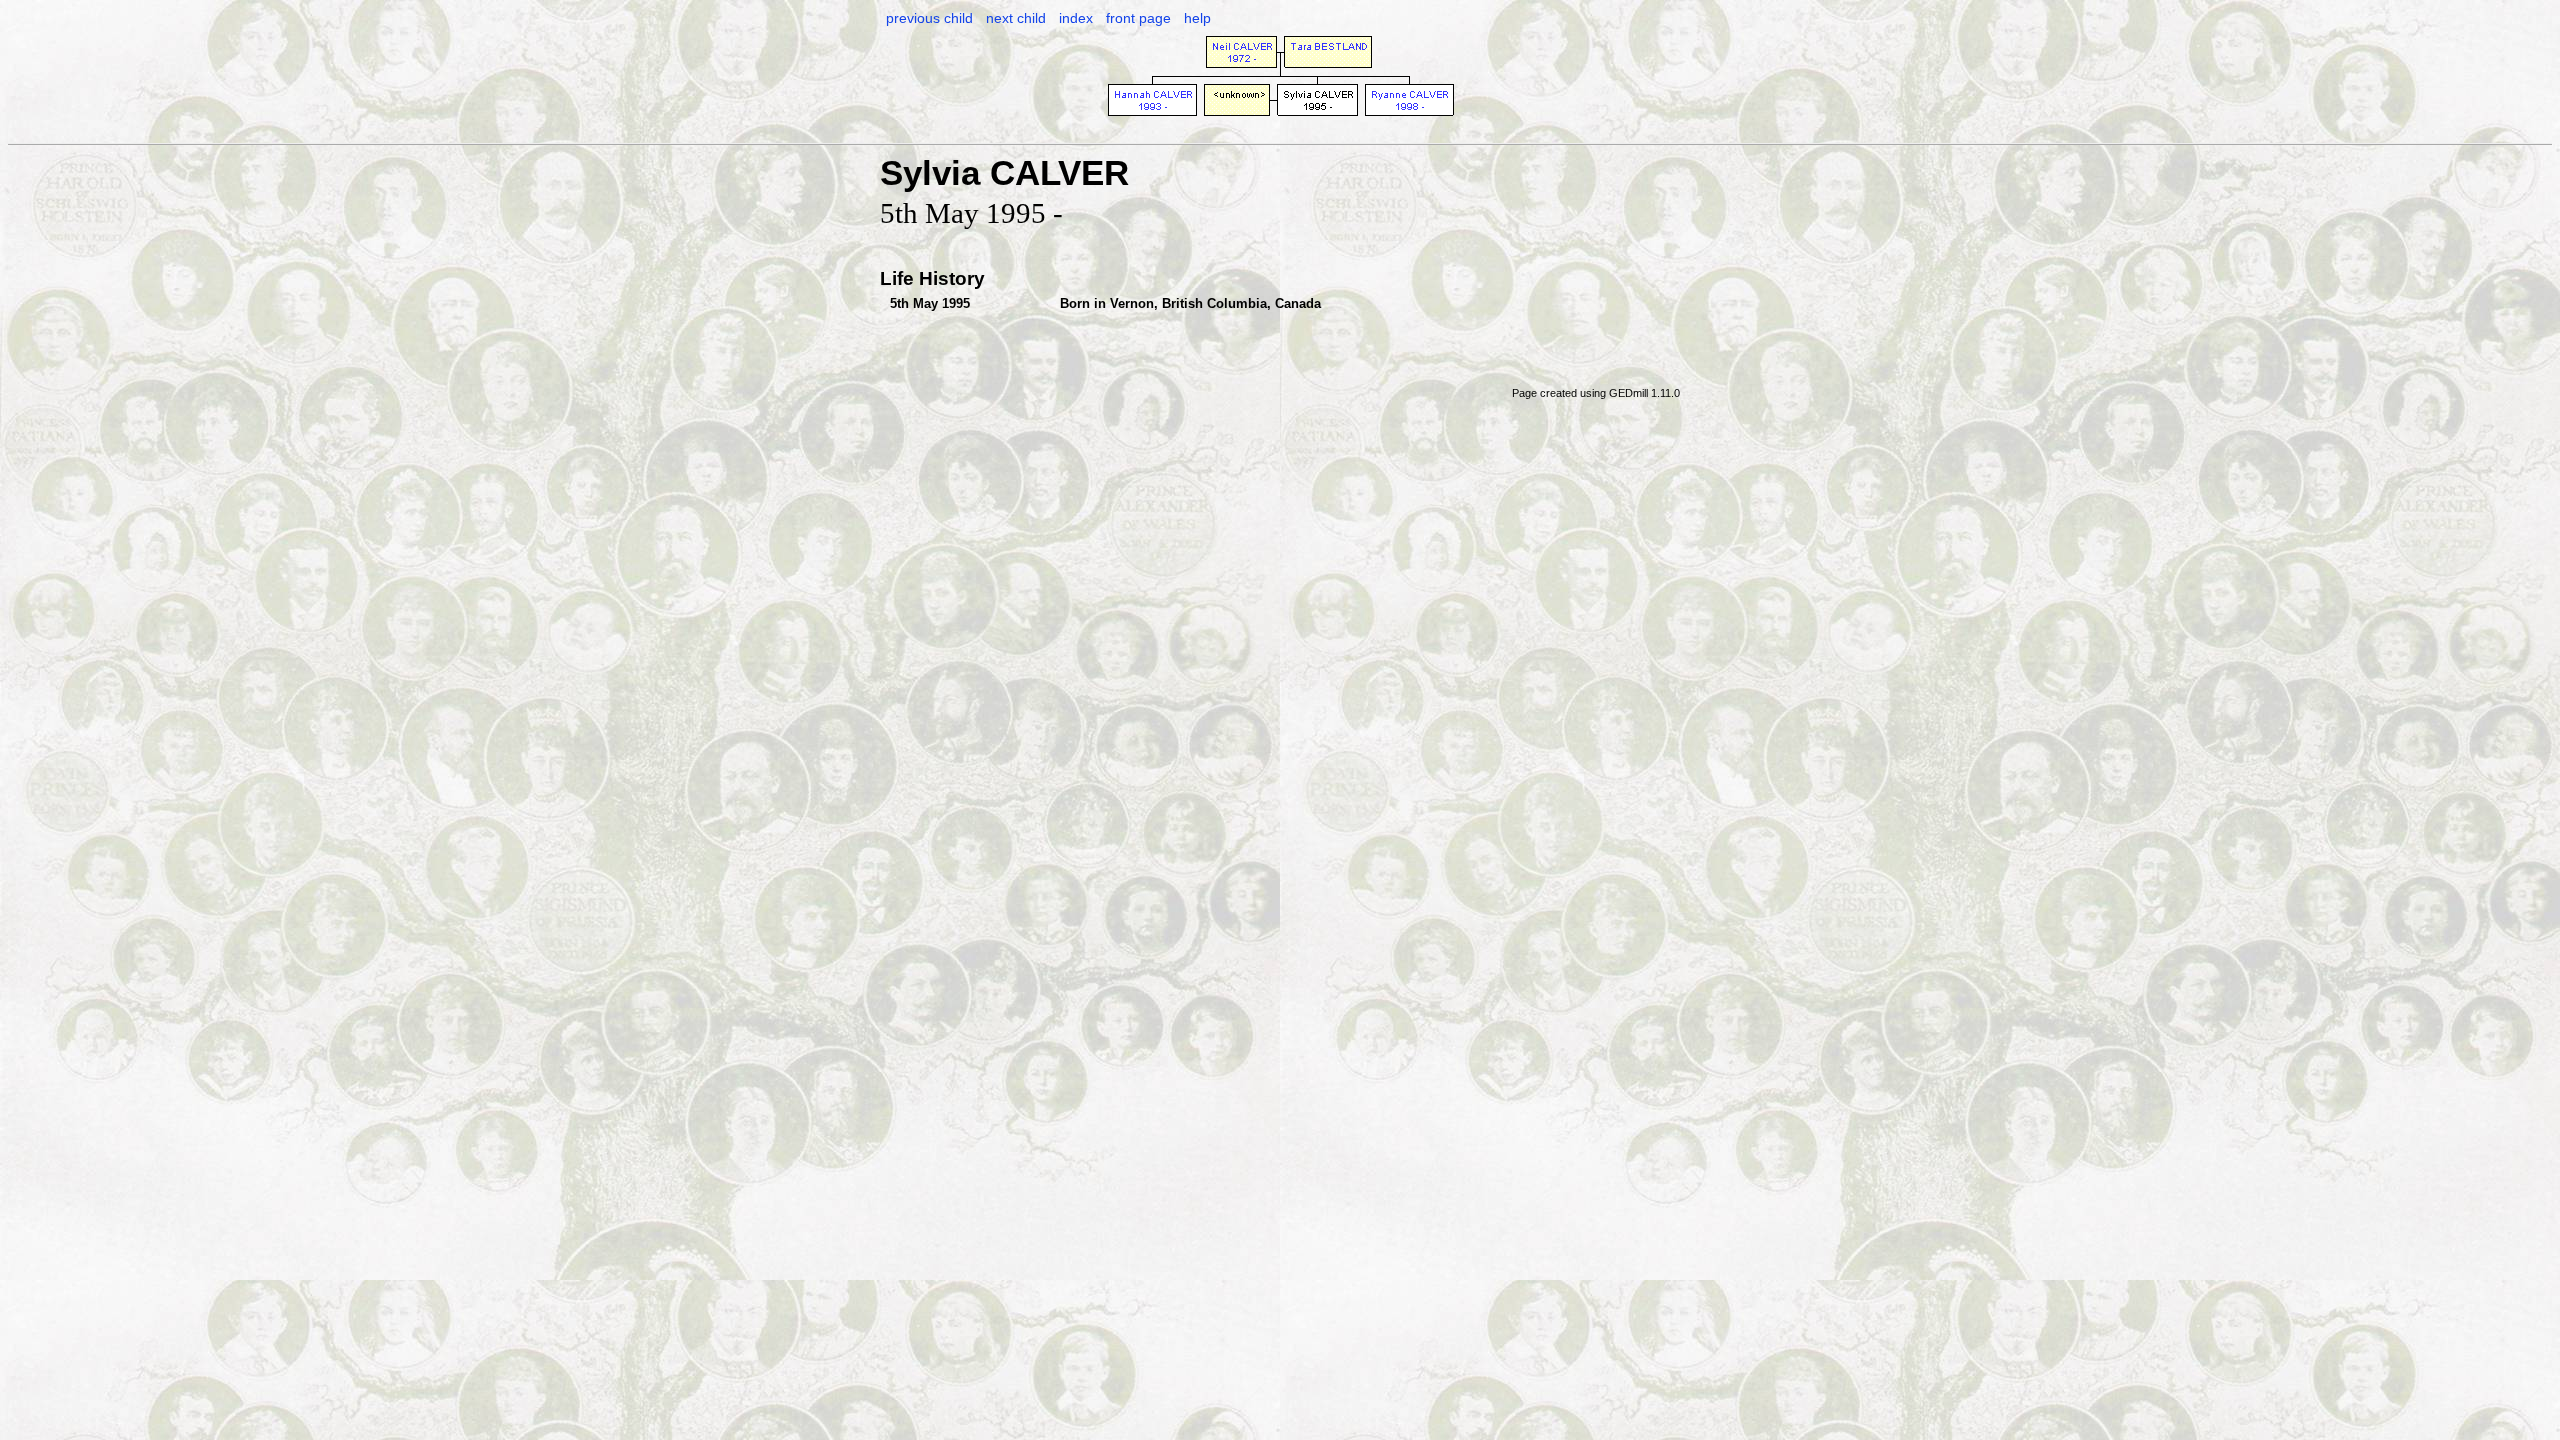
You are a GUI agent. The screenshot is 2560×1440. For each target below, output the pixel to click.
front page (1138, 18)
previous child (929, 18)
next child (1016, 18)
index (1076, 18)
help (1197, 18)
